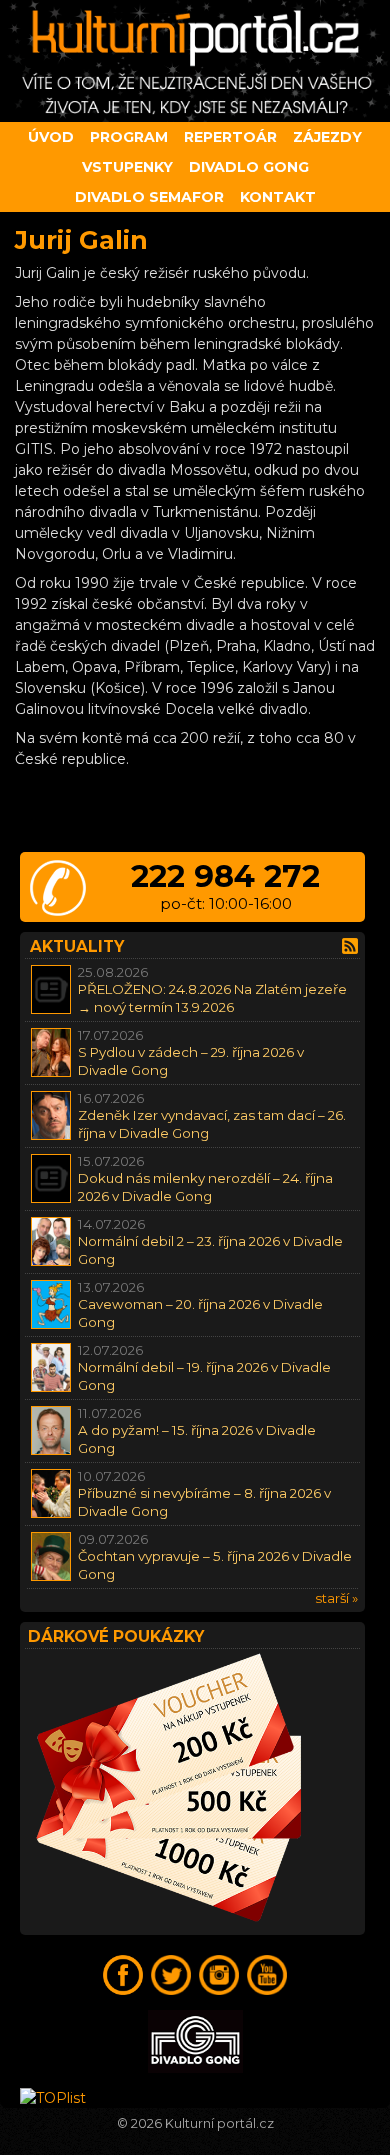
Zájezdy (327, 137)
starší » (336, 1598)
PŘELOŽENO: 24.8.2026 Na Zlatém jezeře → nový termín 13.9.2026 (212, 997)
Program (129, 137)
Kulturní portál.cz (219, 2123)
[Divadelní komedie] (195, 61)
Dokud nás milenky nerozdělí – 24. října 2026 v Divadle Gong (205, 1186)
